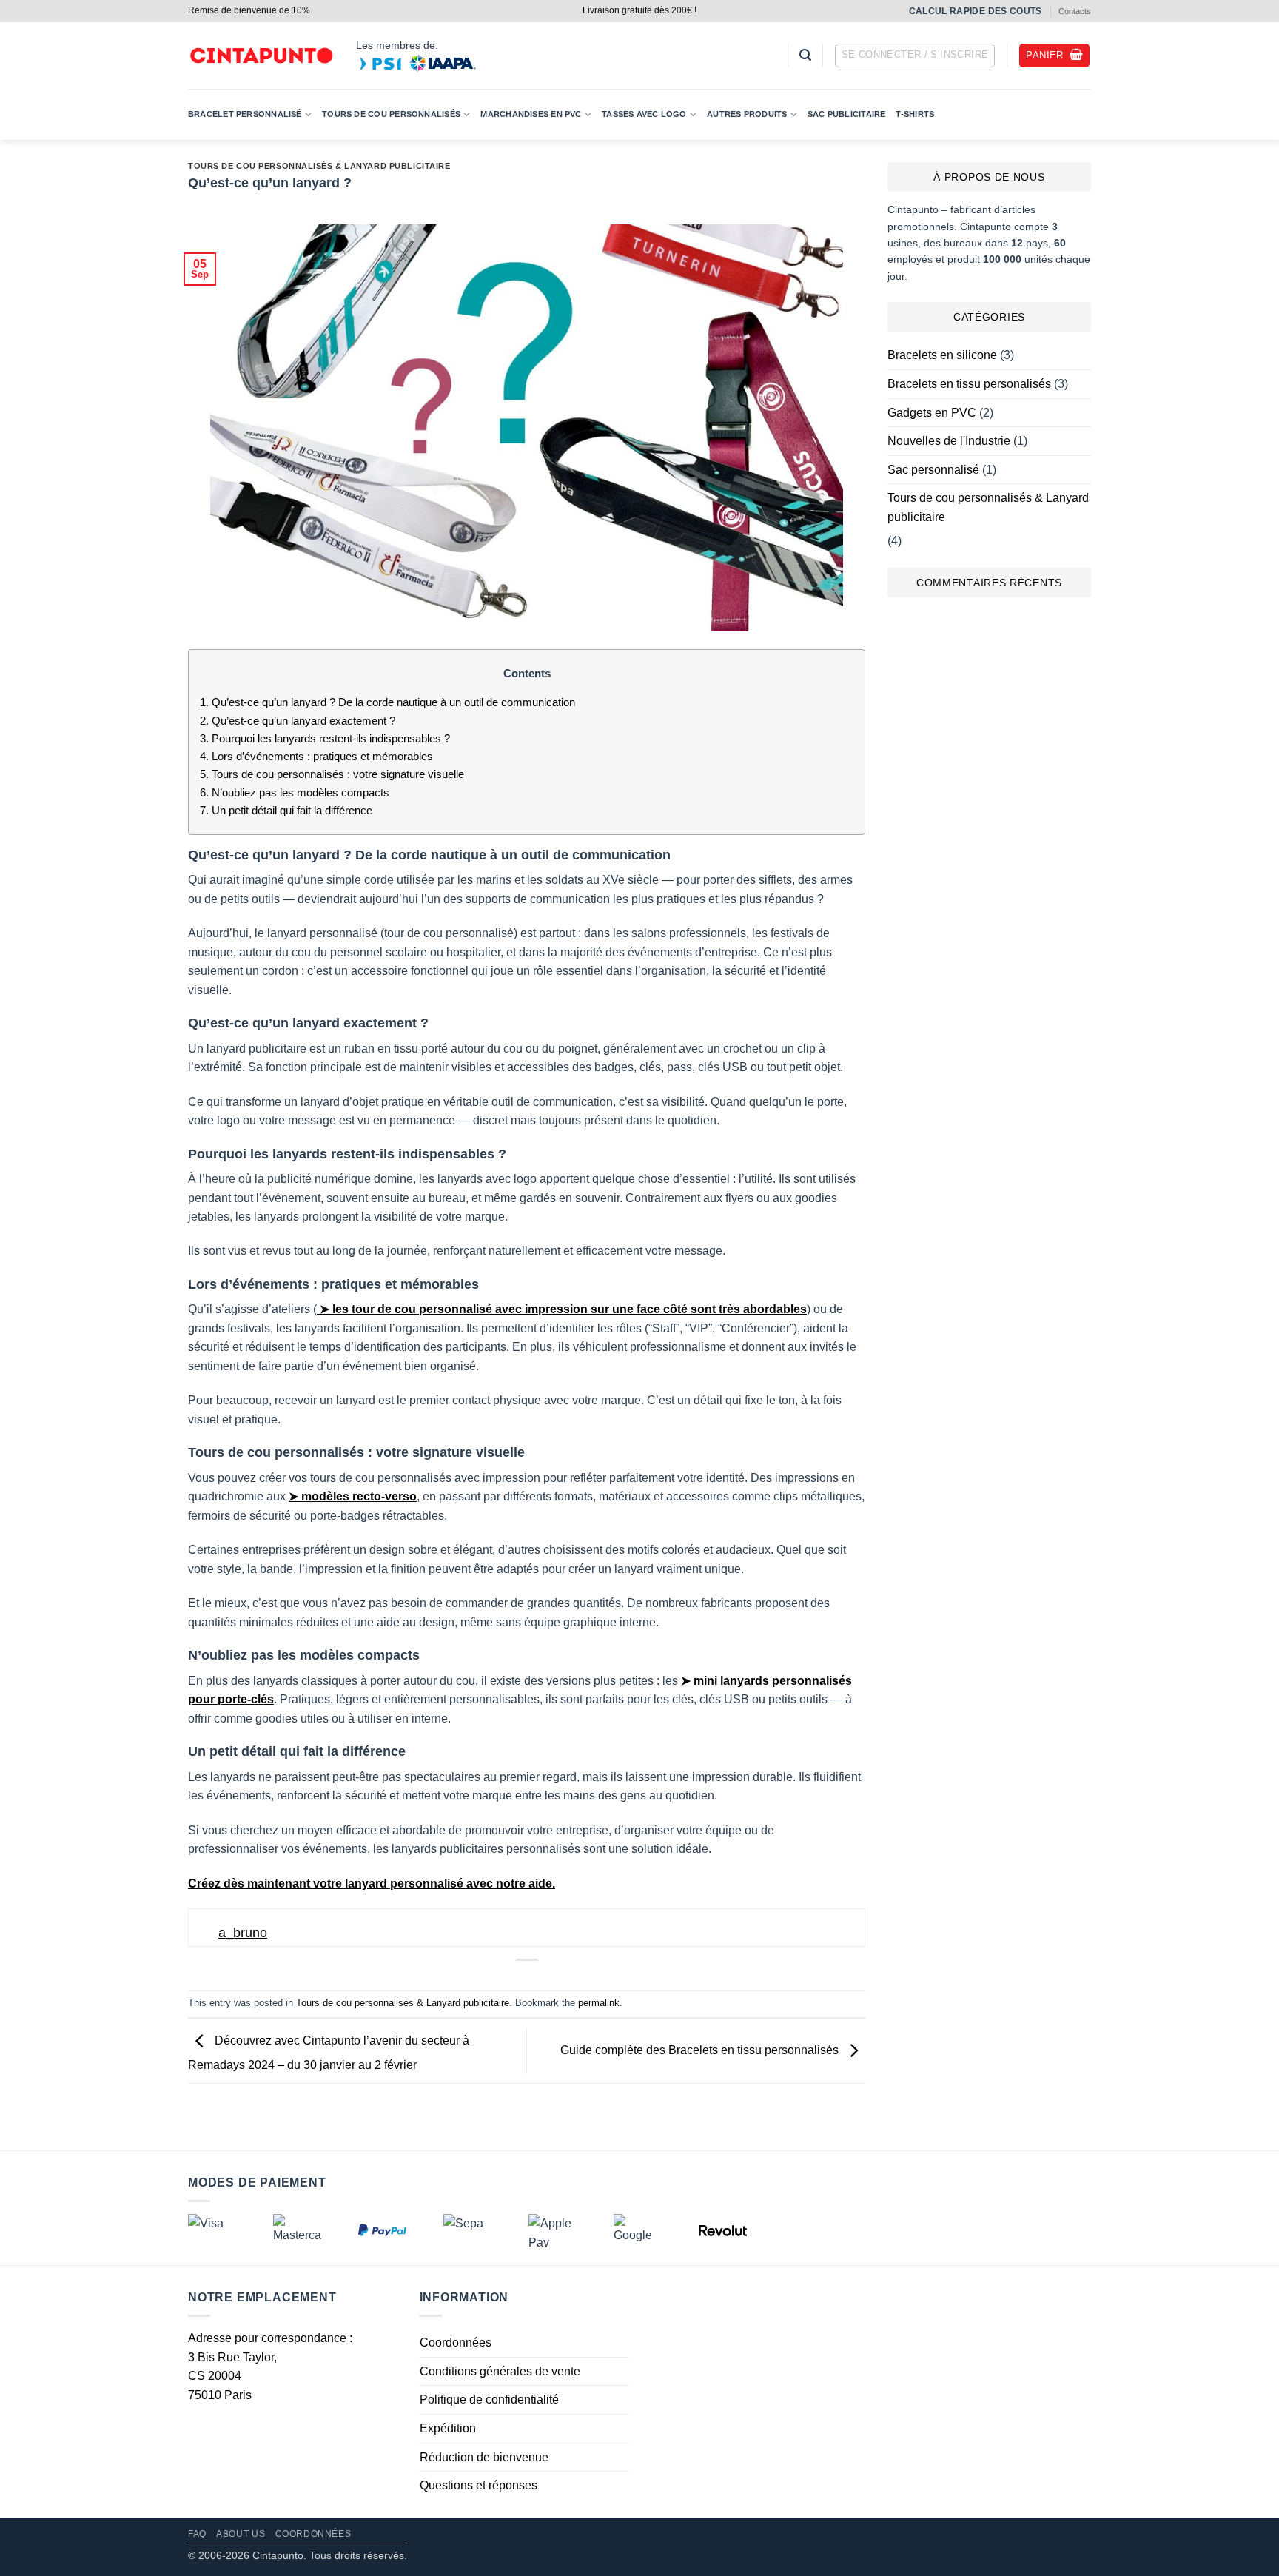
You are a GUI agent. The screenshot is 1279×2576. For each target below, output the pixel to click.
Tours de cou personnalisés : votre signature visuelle (332, 774)
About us (241, 2534)
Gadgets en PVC (932, 413)
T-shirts (915, 114)
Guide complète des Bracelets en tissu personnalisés (701, 2050)
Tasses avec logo (644, 114)
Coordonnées (456, 2342)
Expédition (448, 2428)
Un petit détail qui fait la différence (286, 810)
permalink (599, 2003)
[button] (805, 55)
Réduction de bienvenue (484, 2457)
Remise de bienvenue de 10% (249, 10)
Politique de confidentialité (489, 2399)
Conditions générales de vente (500, 2371)
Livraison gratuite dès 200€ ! (639, 10)
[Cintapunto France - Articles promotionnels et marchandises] (261, 56)
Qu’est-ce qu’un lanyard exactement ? (298, 721)
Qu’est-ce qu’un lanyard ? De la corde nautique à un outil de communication (387, 702)
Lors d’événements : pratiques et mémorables (316, 756)
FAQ (197, 2534)
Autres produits (747, 114)
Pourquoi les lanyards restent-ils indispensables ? (325, 738)
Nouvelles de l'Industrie (949, 441)
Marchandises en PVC (531, 114)
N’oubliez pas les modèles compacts (295, 792)
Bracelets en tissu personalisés (969, 384)
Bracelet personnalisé (245, 114)
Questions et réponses (479, 2485)
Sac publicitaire (847, 114)
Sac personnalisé (933, 470)
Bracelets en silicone (942, 355)
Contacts (1075, 11)
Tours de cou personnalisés (391, 114)
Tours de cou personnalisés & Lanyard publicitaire (319, 166)
